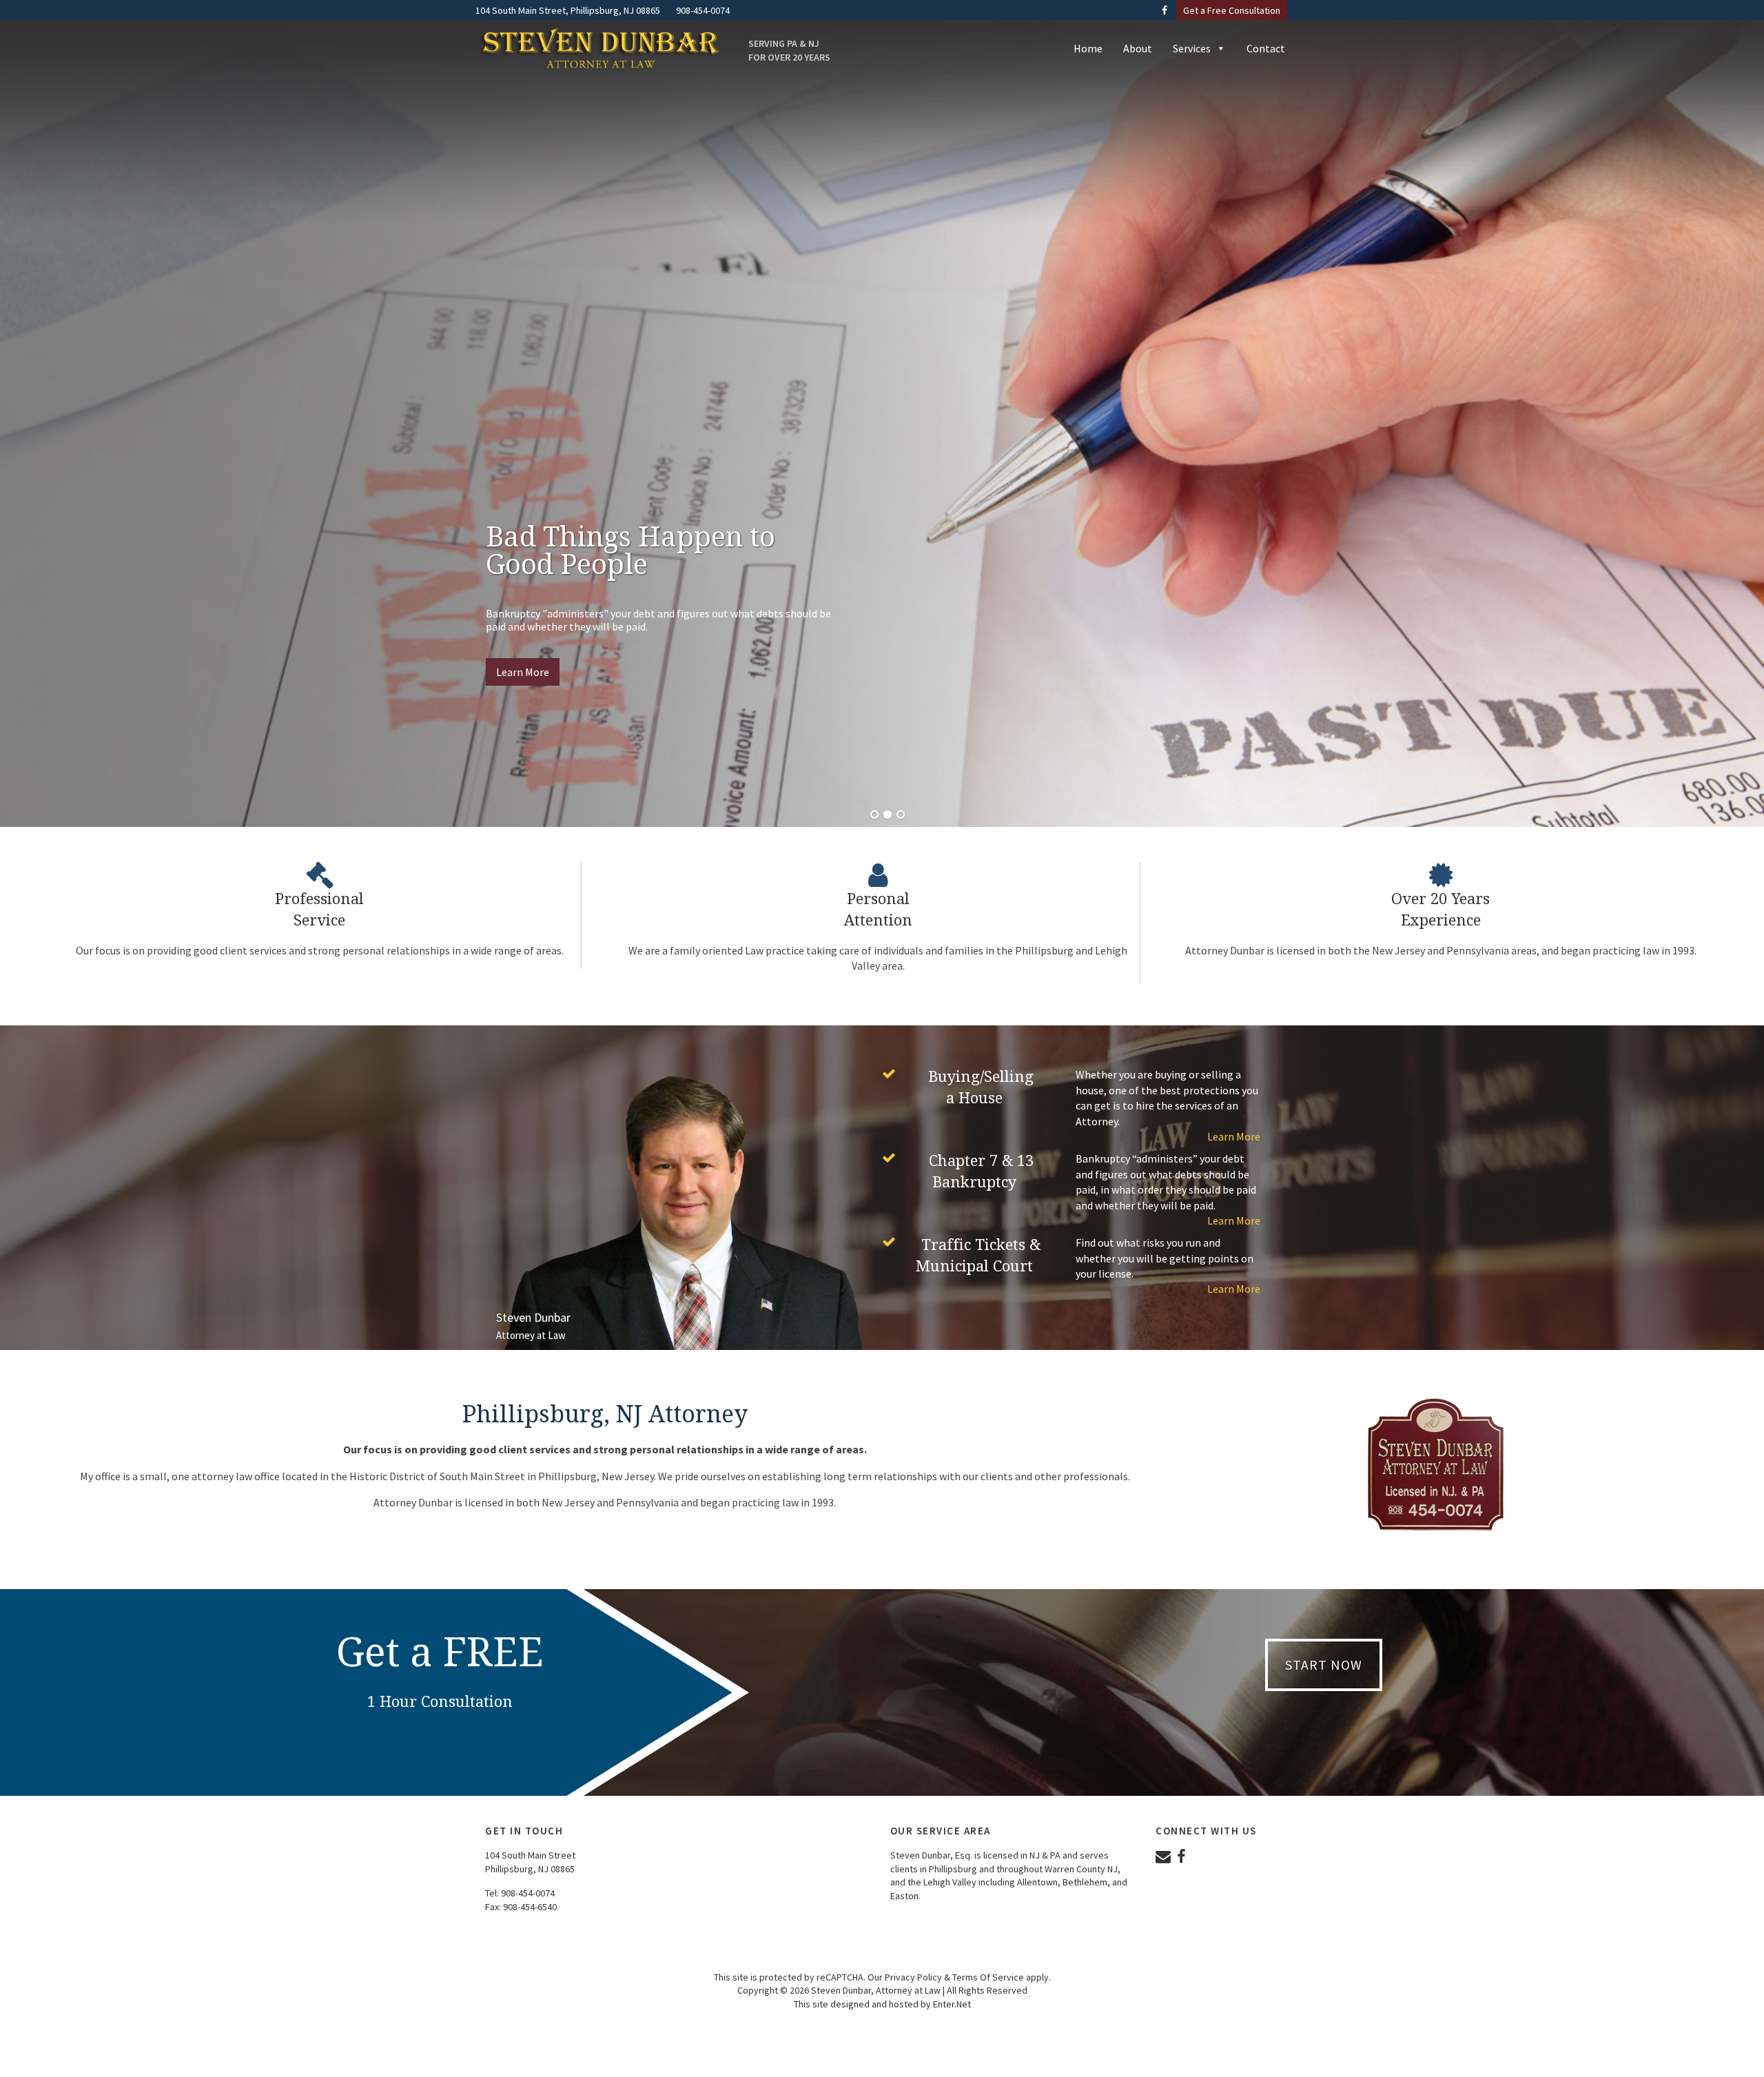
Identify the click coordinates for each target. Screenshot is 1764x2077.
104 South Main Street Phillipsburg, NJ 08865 (530, 1862)
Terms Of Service (988, 1977)
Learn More (523, 672)
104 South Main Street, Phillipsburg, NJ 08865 (568, 10)
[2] (888, 815)
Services (1192, 48)
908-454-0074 (528, 1893)
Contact (1266, 48)
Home (1088, 48)
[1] (874, 815)
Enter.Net (952, 2004)
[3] (901, 815)
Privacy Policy (913, 1977)
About (1138, 48)
